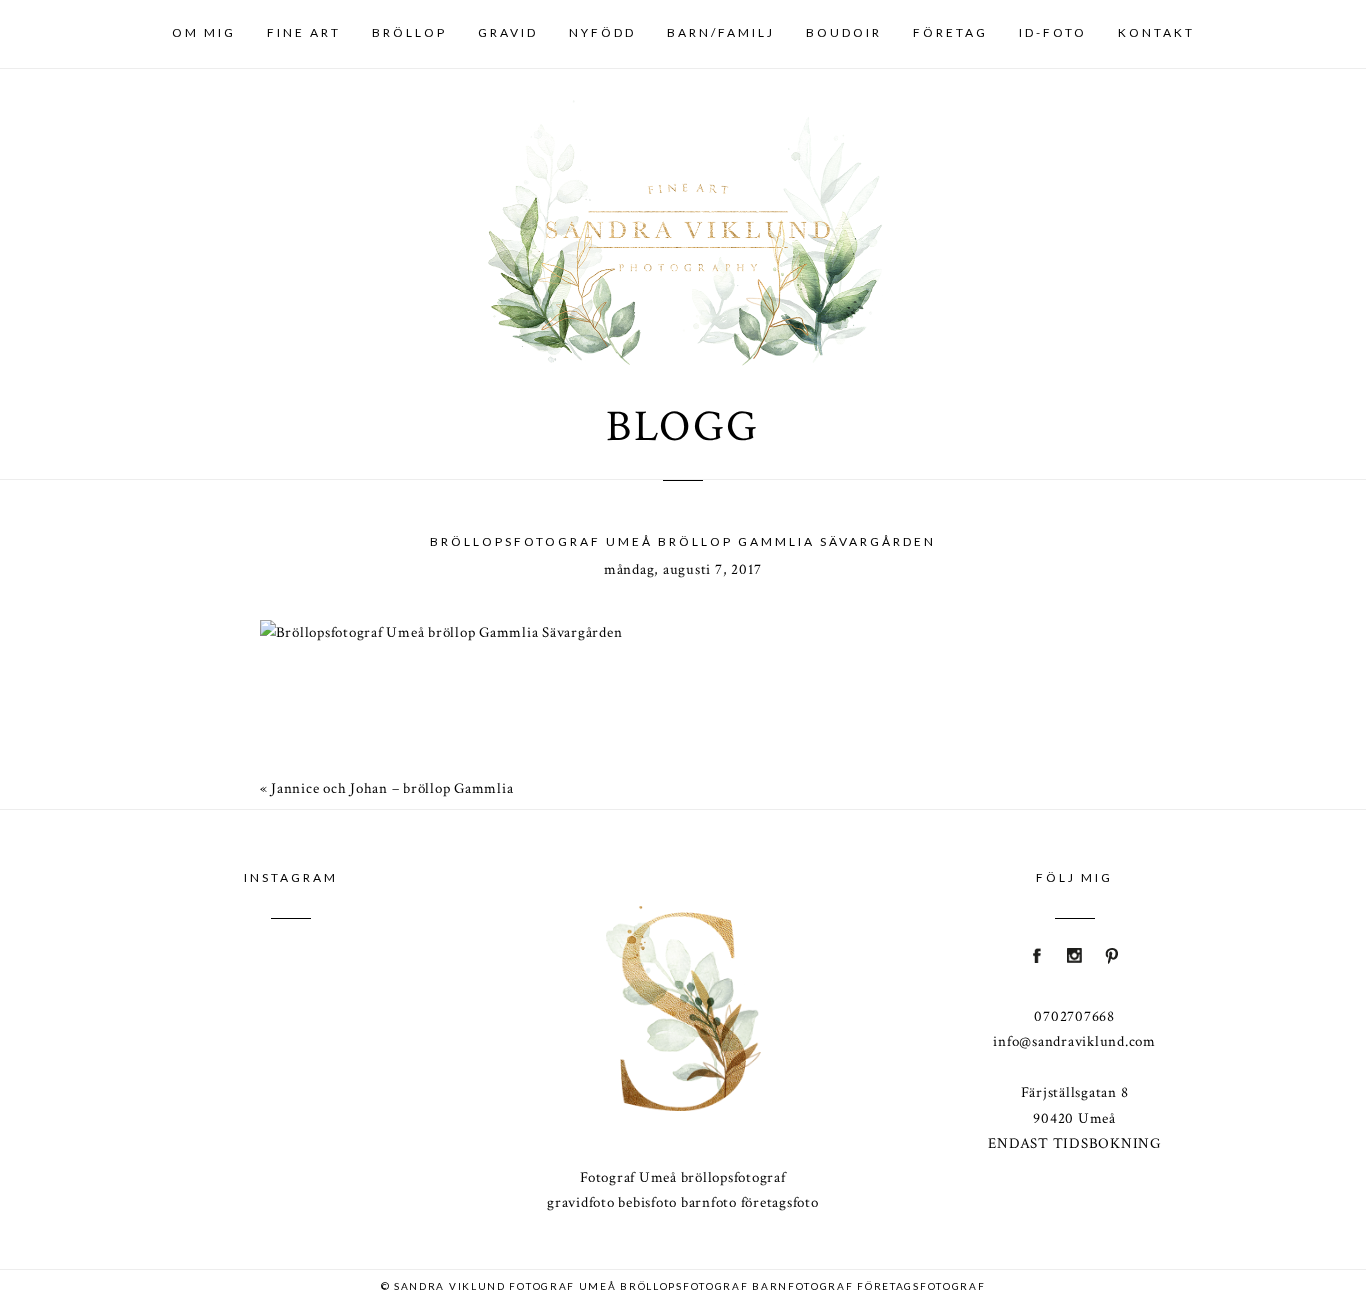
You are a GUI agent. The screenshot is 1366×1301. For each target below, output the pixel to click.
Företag (950, 32)
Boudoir (844, 32)
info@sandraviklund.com (1074, 1041)
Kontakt (1156, 32)
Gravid (508, 32)
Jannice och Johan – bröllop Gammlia (392, 788)
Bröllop (409, 32)
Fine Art (304, 32)
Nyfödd (602, 32)
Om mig (204, 32)
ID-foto (1053, 32)
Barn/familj (721, 32)
